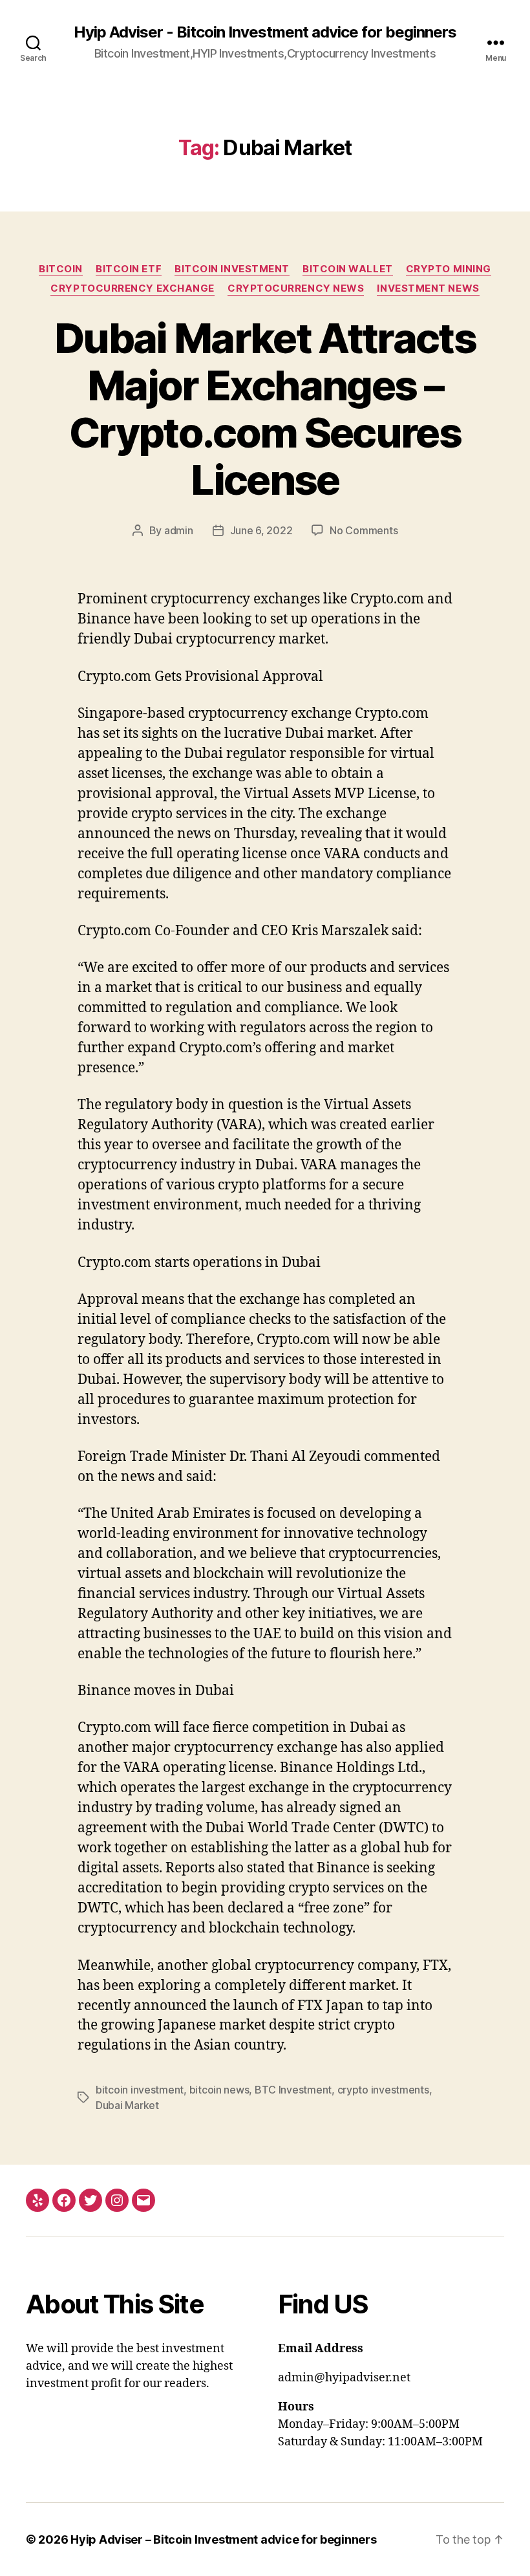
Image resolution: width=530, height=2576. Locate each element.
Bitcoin (61, 269)
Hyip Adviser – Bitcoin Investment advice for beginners (223, 2539)
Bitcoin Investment (232, 269)
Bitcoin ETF (129, 269)
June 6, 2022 (261, 530)
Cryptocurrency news (296, 288)
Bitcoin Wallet (348, 269)
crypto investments (383, 2090)
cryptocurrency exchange (132, 288)
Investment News (428, 288)
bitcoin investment (140, 2090)
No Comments (364, 530)
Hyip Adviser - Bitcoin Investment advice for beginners (265, 32)
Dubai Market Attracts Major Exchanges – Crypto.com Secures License (265, 409)
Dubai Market (127, 2105)
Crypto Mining (449, 269)
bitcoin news (219, 2090)
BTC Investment (293, 2090)
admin (179, 530)
